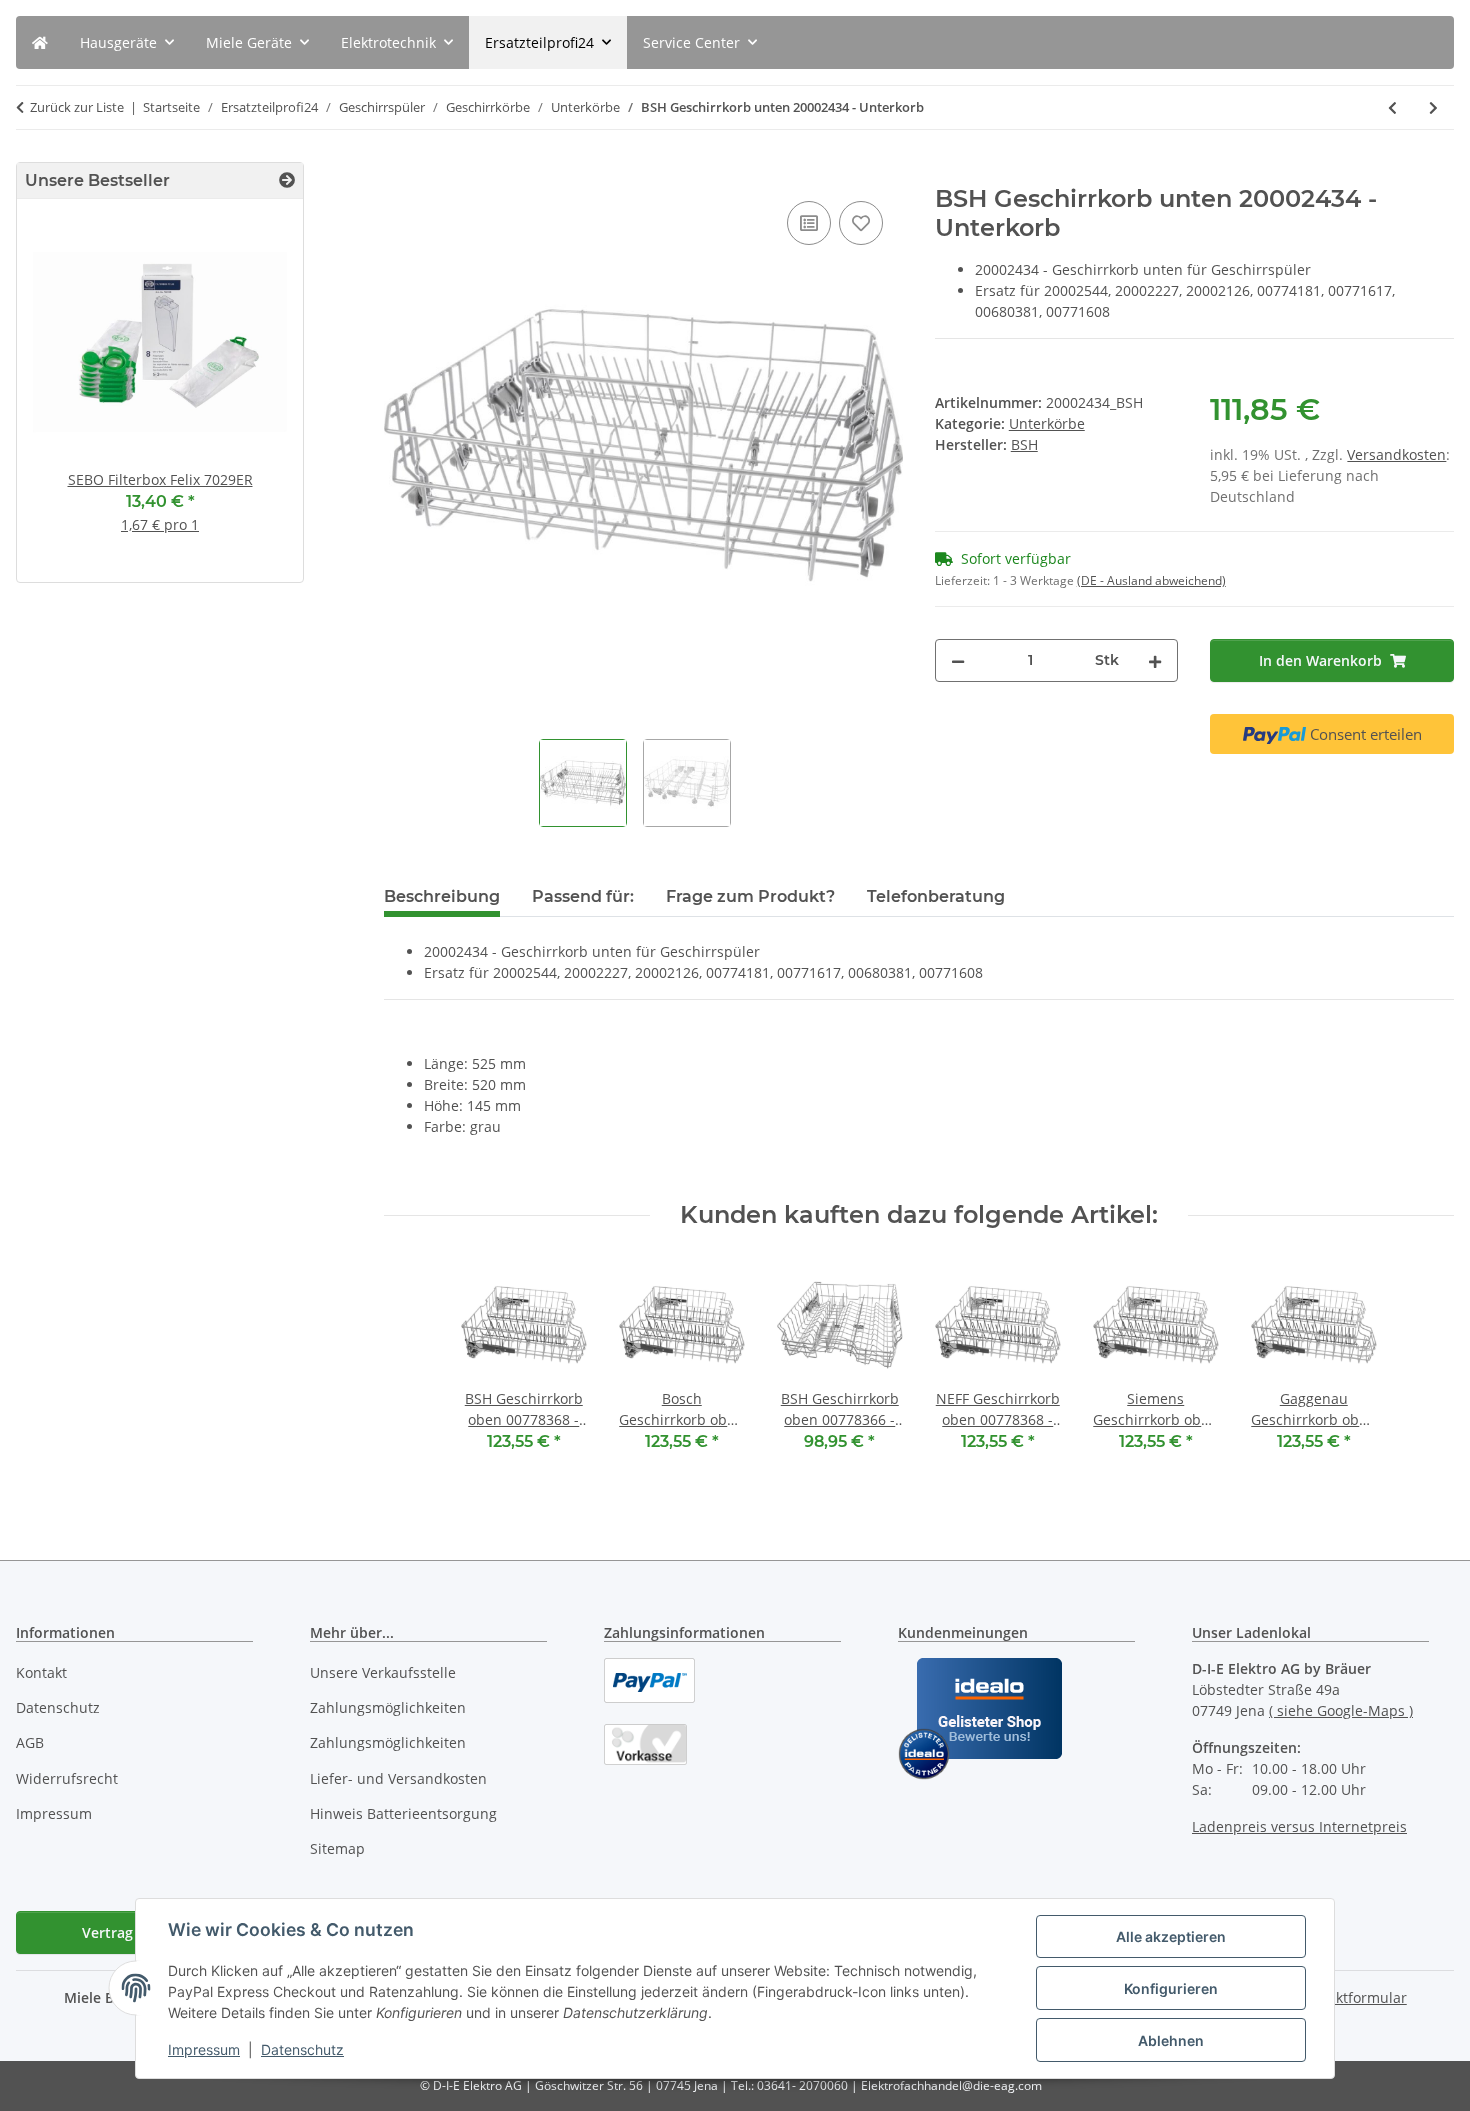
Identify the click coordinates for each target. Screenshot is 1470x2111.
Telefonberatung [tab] (936, 896)
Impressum (204, 2049)
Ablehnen (1171, 2040)
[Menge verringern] (958, 660)
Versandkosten (1396, 454)
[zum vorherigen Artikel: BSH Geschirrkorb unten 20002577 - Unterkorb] (1392, 107)
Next (253, 398)
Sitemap (337, 1848)
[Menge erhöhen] (1155, 660)
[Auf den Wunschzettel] (861, 223)
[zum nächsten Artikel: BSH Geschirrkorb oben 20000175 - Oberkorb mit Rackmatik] (1433, 107)
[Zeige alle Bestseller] (287, 180)
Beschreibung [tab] (442, 896)
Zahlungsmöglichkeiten (388, 1707)
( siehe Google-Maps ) (1341, 1710)
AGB (30, 1742)
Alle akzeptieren (1171, 1936)
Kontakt (41, 1672)
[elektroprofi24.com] (40, 42)
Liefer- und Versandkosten (398, 1778)
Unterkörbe (1047, 423)
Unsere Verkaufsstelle (383, 1672)
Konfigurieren (1171, 1988)
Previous (66, 398)
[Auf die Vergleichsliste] (809, 223)
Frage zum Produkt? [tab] (750, 896)
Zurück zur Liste (77, 107)
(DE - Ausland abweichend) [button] (1151, 580)
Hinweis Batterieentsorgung (403, 1813)
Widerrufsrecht (67, 1778)
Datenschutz (302, 2049)
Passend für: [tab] (583, 896)
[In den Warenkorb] (400, 174)
